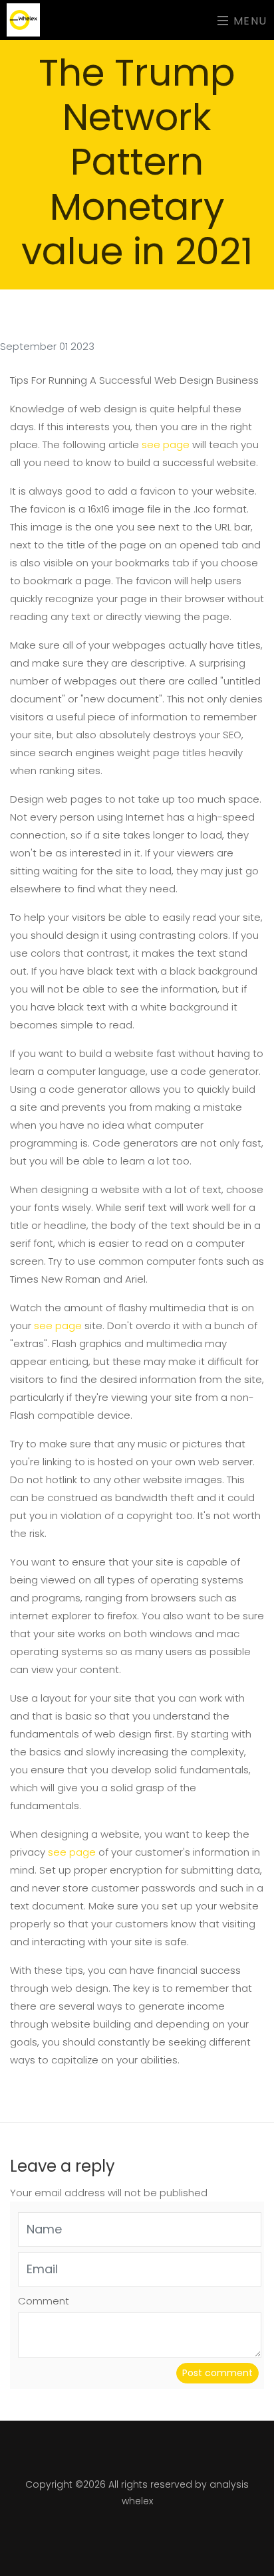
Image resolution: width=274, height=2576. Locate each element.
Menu (248, 20)
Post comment (217, 2373)
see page (166, 444)
